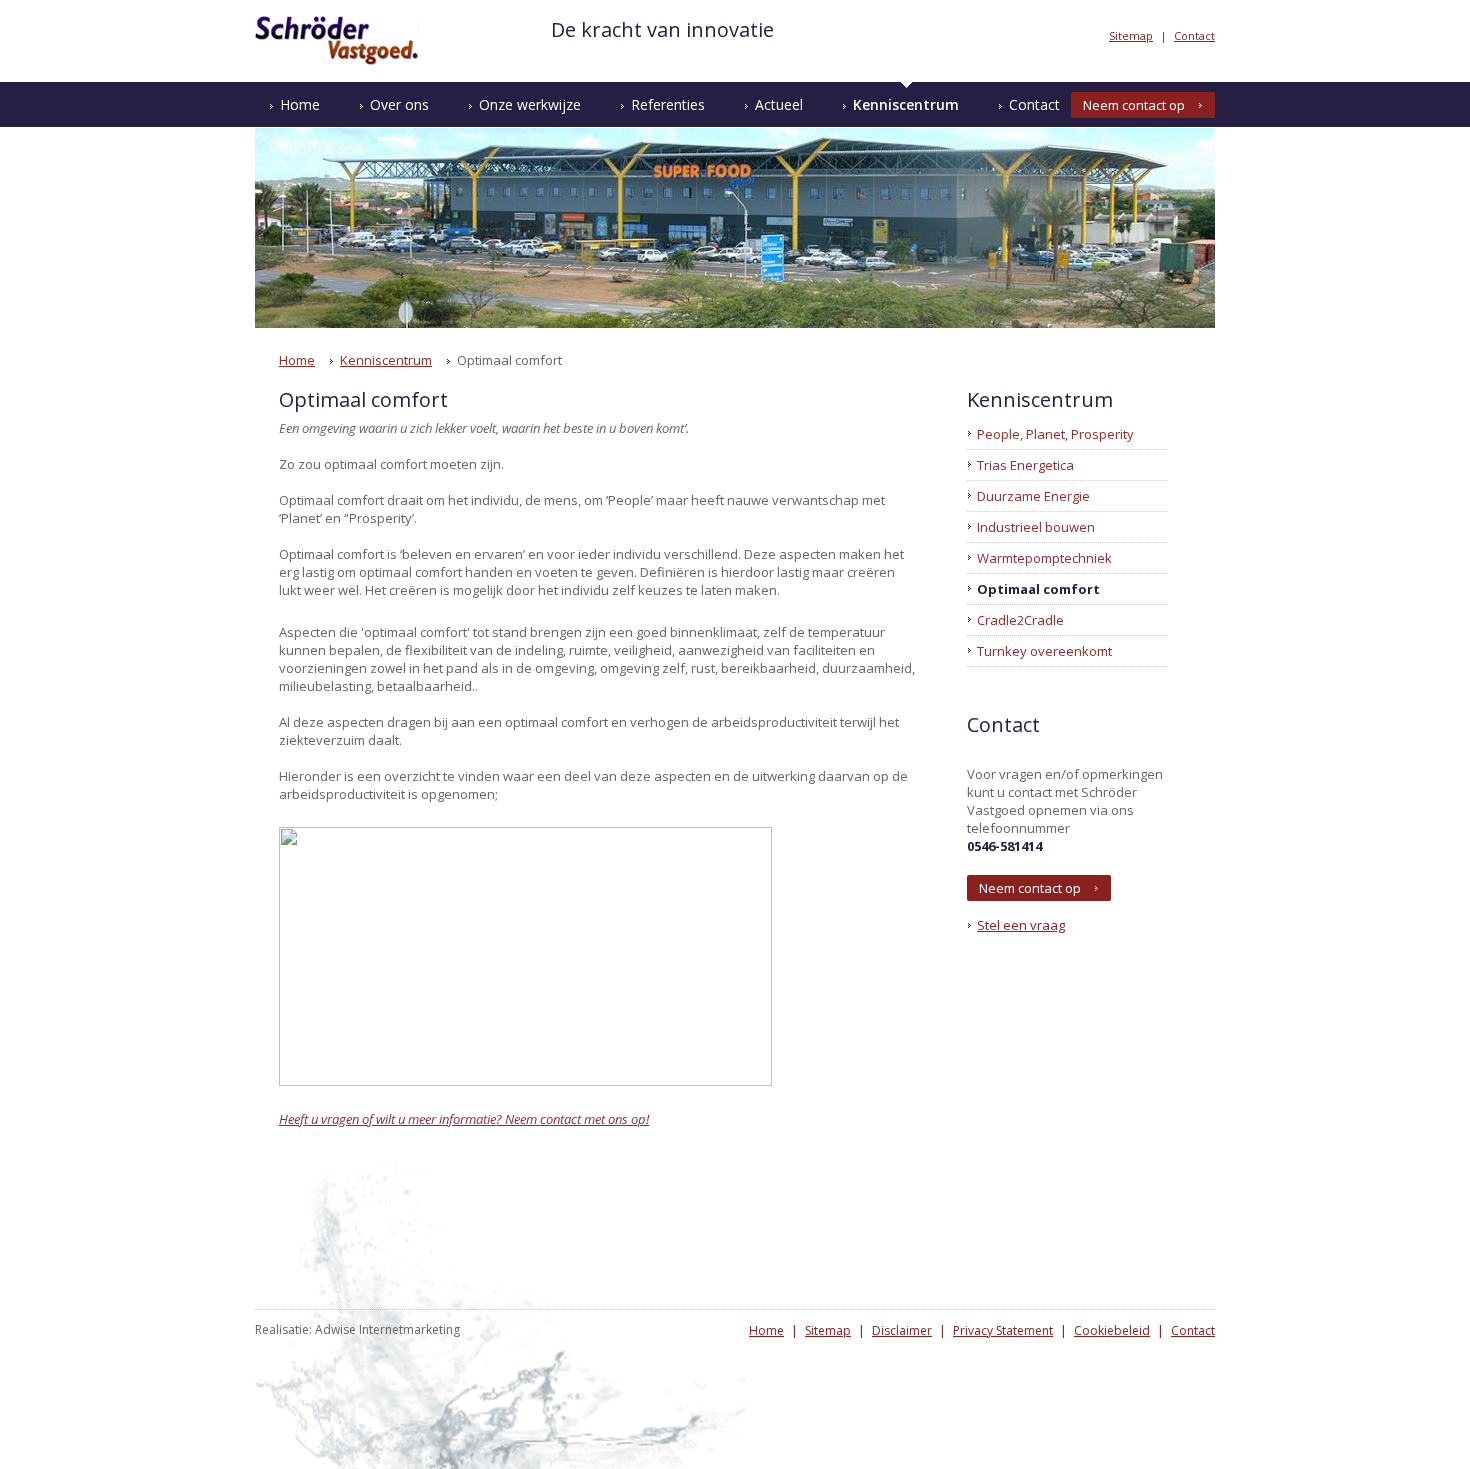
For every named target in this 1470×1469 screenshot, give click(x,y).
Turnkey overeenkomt (1044, 651)
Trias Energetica (1025, 465)
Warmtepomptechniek (1044, 558)
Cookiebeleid (321, 148)
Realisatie (282, 1329)
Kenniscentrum (906, 104)
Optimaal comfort (1038, 589)
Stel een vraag (1021, 925)
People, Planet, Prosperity (1055, 434)
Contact (1194, 35)
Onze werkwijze (530, 104)
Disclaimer (902, 1330)
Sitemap (1131, 35)
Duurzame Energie (1033, 496)
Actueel (779, 104)
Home (300, 104)
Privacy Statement (1003, 1330)
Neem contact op (1134, 105)
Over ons (399, 104)
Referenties (668, 104)
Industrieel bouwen (1036, 527)
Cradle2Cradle (1020, 620)
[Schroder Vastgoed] (337, 61)
